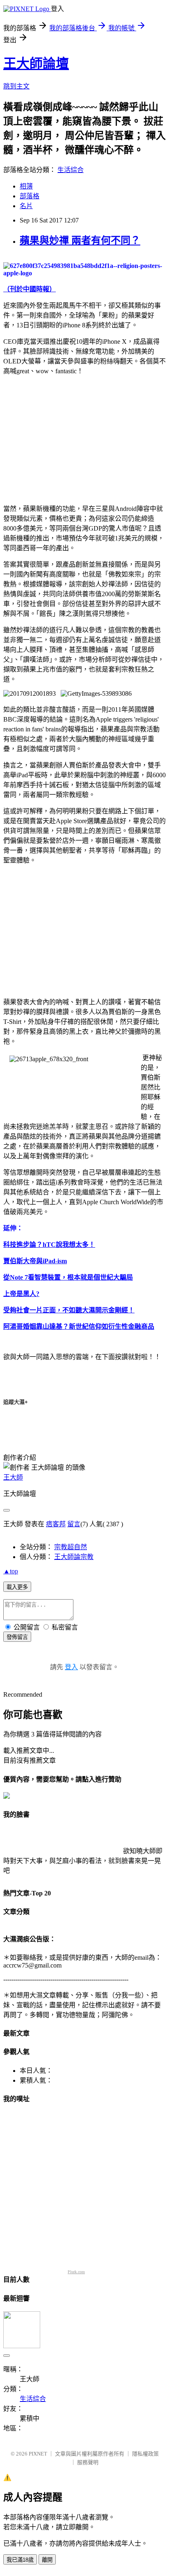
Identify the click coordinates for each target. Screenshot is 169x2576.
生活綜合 (71, 170)
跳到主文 (16, 86)
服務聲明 (88, 2462)
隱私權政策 (145, 2454)
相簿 (26, 186)
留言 (74, 1524)
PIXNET (38, 2454)
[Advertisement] (72, 438)
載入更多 (17, 1587)
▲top (11, 1571)
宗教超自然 (71, 1547)
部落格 (30, 196)
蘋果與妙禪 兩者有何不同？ (80, 241)
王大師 (13, 1477)
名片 (26, 206)
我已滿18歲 (20, 2560)
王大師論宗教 (74, 1557)
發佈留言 (17, 1637)
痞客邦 (56, 1524)
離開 (47, 2560)
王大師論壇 (36, 64)
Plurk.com (76, 2272)
